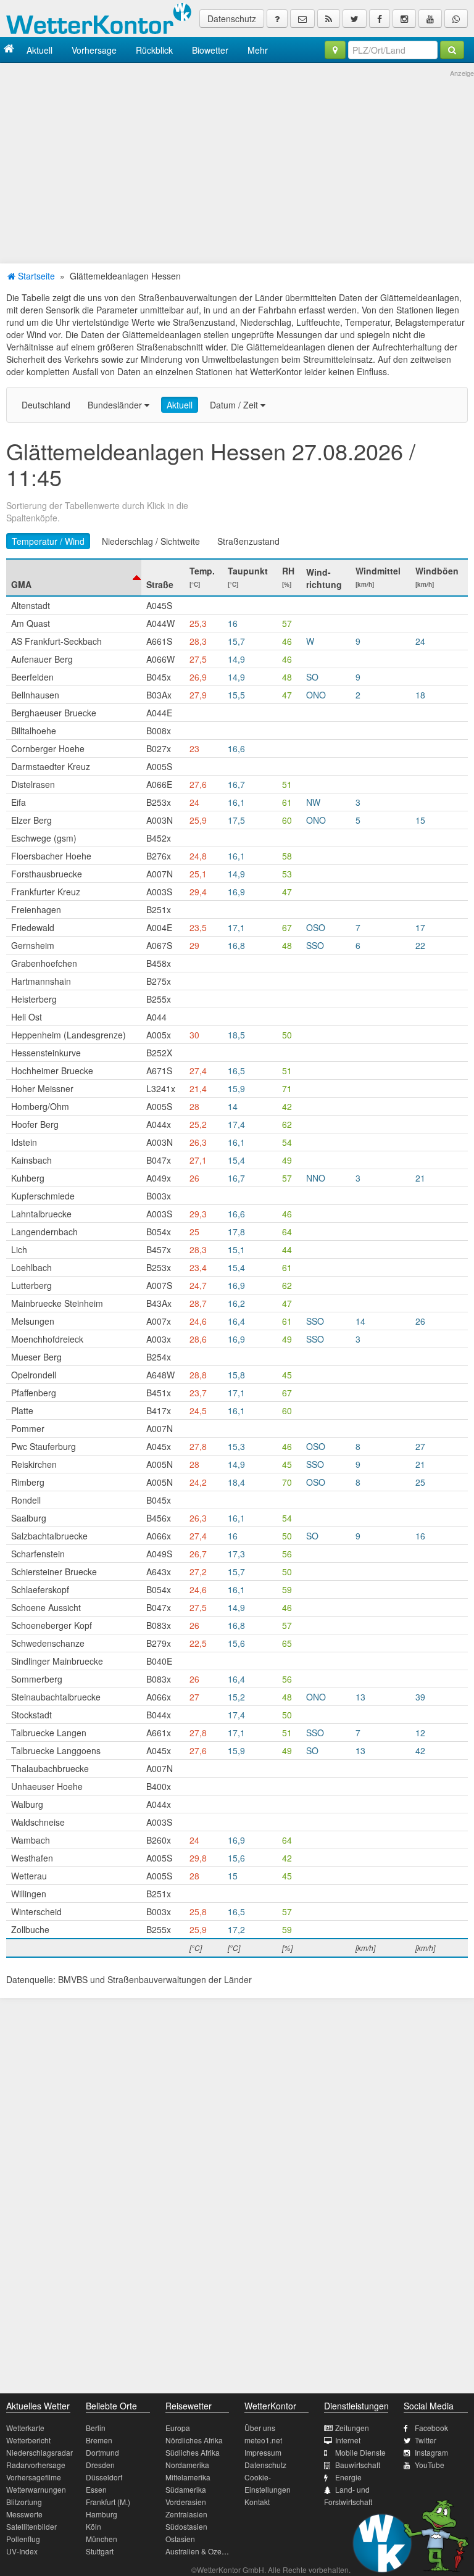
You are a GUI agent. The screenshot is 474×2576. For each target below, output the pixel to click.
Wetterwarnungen (36, 2489)
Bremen (99, 2440)
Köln (94, 2526)
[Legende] (277, 19)
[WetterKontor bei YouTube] (430, 19)
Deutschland (46, 405)
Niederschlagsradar (39, 2452)
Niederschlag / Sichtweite (151, 541)
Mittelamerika (188, 2477)
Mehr (258, 50)
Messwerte (24, 2514)
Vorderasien (186, 2502)
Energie (348, 2477)
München (102, 2539)
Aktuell (39, 50)
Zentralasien (186, 2514)
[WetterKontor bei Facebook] (380, 19)
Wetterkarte (25, 2428)
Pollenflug (23, 2539)
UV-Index (22, 2551)
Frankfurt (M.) (108, 2502)
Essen (96, 2489)
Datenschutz (232, 19)
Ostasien (180, 2539)
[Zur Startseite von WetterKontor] (9, 50)
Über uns (260, 2428)
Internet (348, 2440)
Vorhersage (94, 50)
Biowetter (210, 50)
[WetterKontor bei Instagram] (404, 19)
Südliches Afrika (193, 2452)
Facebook (431, 2428)
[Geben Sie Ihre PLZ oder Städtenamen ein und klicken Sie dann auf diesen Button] (452, 50)
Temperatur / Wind (48, 541)
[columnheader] (74, 578)
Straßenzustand (248, 541)
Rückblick (154, 50)
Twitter (426, 2440)
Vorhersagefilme (34, 2477)
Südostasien (186, 2526)
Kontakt (257, 2502)
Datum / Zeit (235, 405)
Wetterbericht (28, 2440)
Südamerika (186, 2489)
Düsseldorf (104, 2477)
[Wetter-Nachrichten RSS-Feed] (329, 19)
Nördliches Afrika (194, 2440)
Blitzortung (24, 2502)
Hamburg (102, 2514)
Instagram (431, 2452)
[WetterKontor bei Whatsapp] (456, 19)
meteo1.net (263, 2440)
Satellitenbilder (31, 2526)
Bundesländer (116, 405)
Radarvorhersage (36, 2465)
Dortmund (102, 2452)
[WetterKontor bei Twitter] (355, 19)
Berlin (96, 2428)
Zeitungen (352, 2428)
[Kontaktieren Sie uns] (302, 19)
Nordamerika (187, 2465)
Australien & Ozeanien (203, 2551)
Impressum (263, 2452)
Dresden (100, 2465)
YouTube (430, 2465)
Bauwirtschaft (358, 2465)
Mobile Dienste (360, 2452)
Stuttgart (100, 2551)
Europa (178, 2428)
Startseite (35, 276)
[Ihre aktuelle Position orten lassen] (335, 50)
